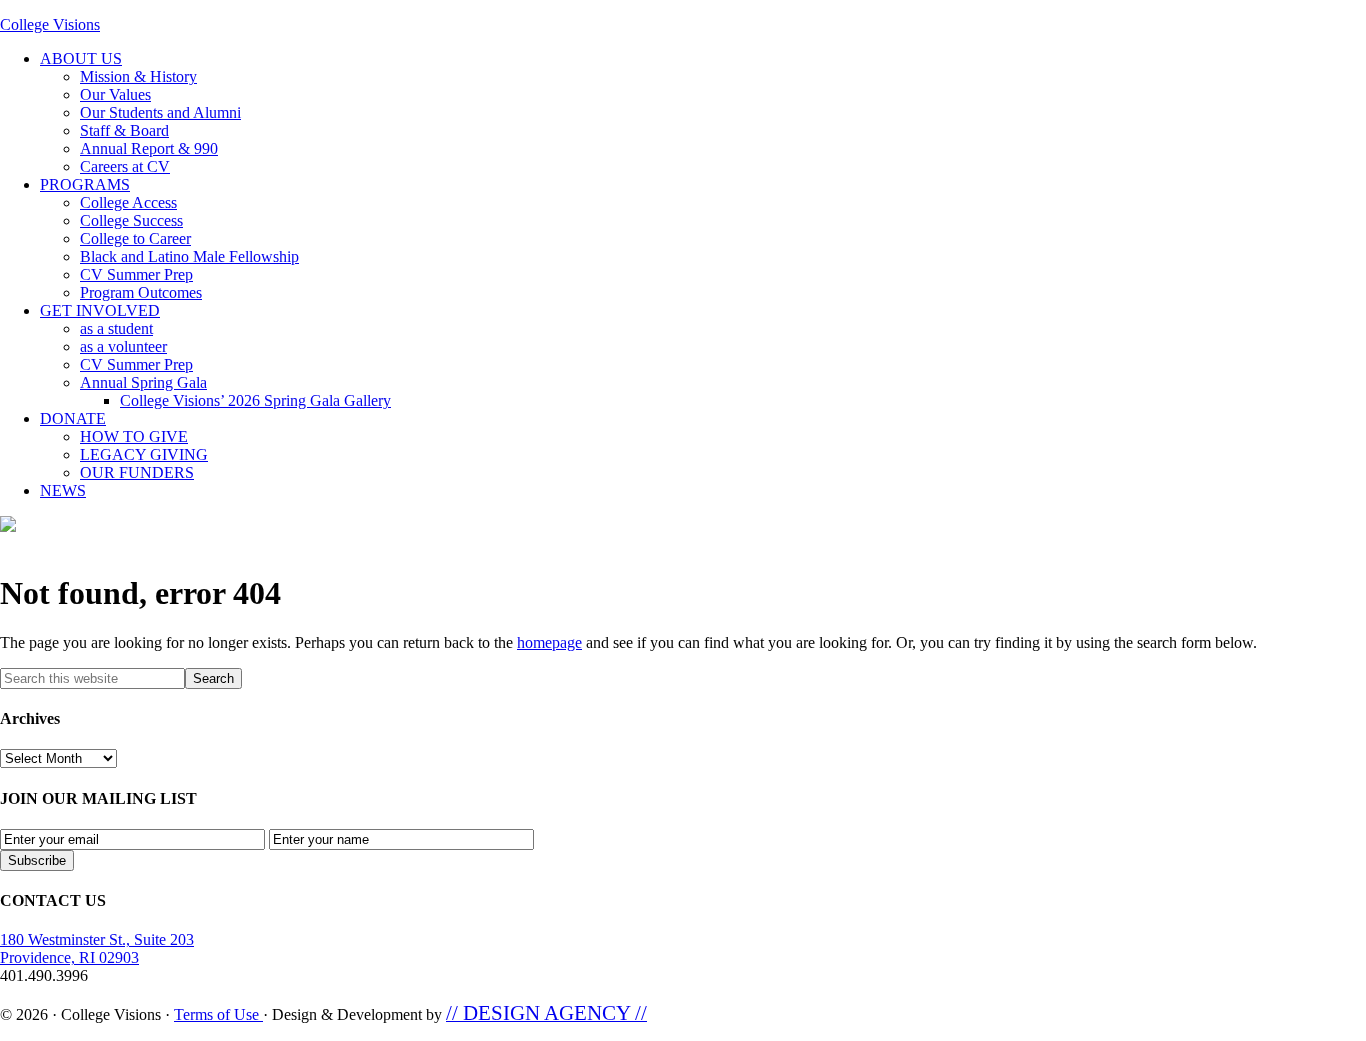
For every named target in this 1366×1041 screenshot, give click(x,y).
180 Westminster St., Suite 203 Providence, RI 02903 (97, 948)
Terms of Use (218, 1014)
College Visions (50, 24)
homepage (549, 642)
